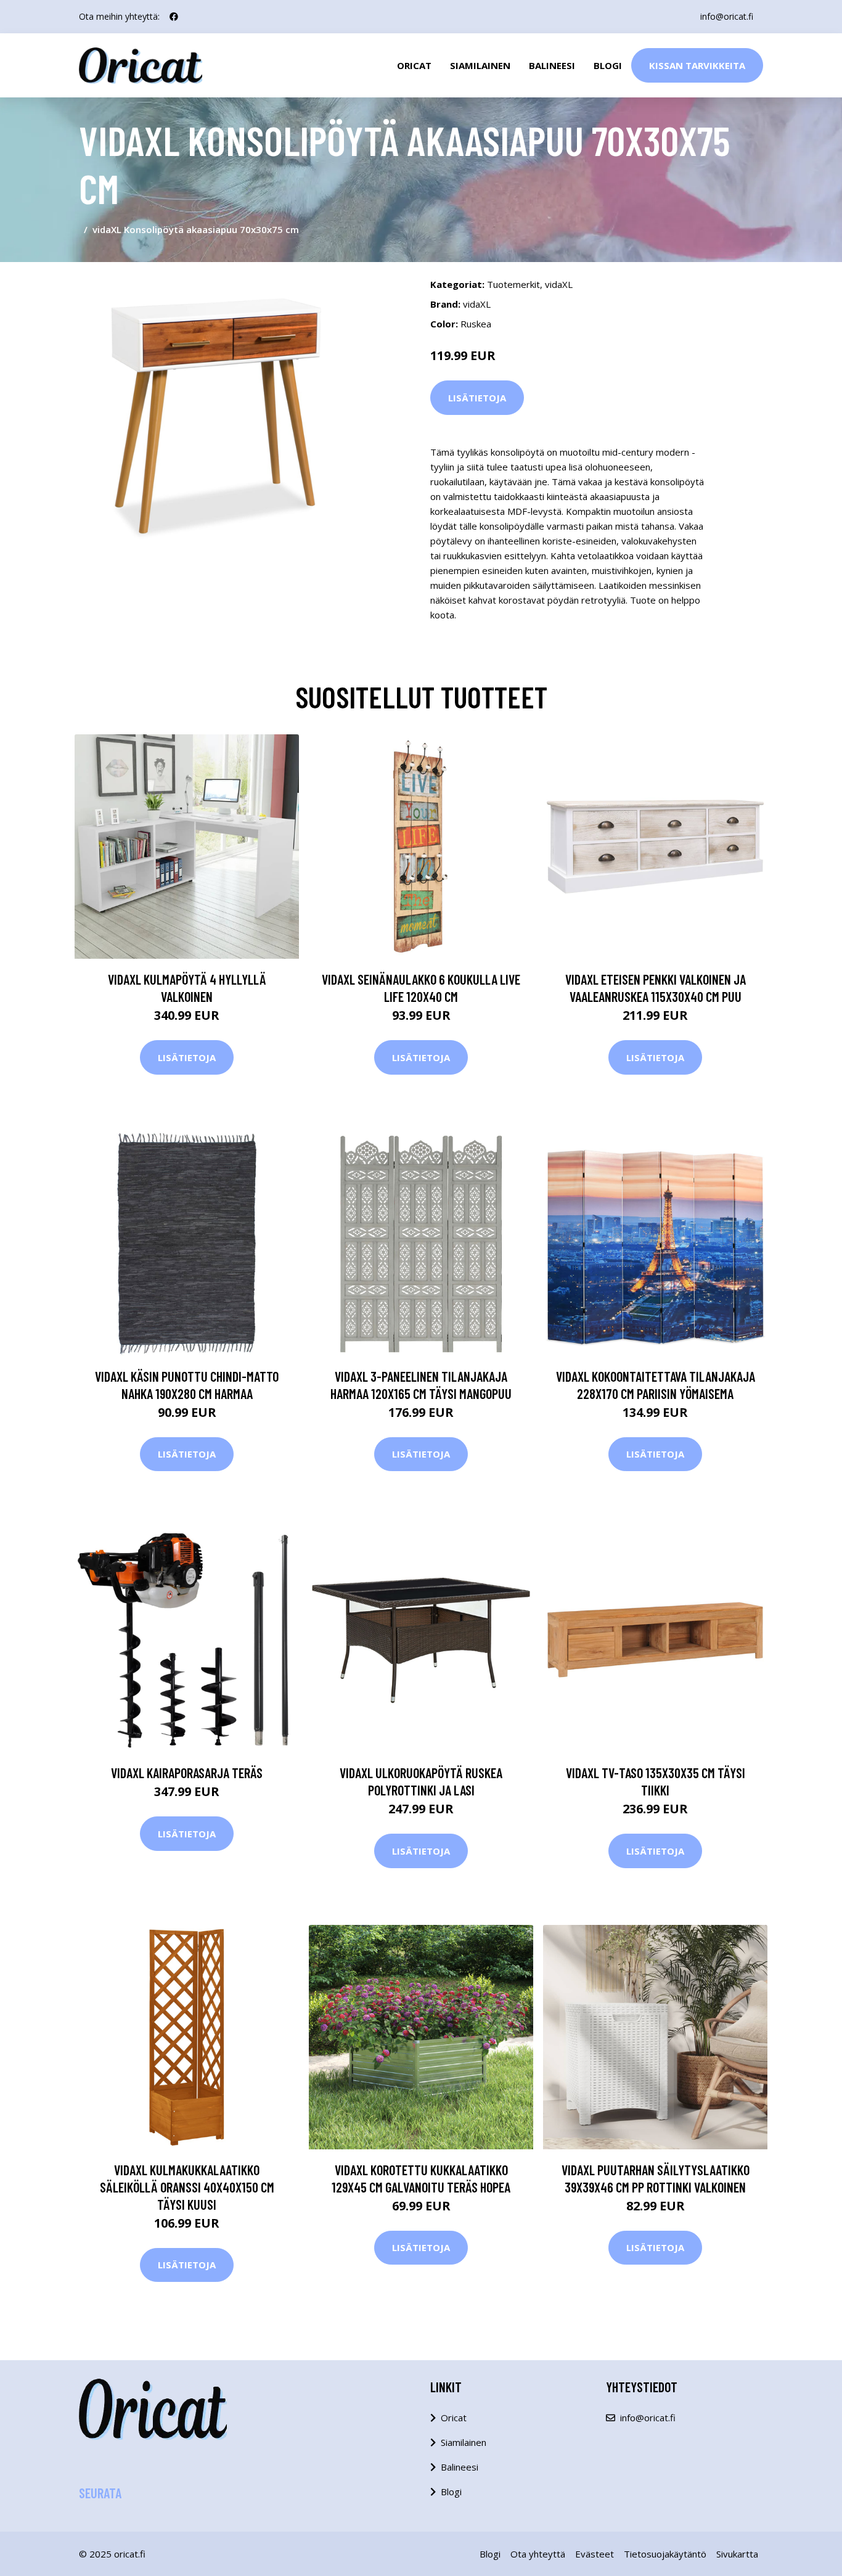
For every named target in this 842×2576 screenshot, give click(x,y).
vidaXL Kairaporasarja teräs (187, 1773)
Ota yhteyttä (538, 2554)
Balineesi (552, 65)
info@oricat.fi (727, 16)
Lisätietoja (477, 398)
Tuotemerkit (513, 284)
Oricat (414, 65)
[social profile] (174, 17)
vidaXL (559, 284)
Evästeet (595, 2554)
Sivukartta (737, 2554)
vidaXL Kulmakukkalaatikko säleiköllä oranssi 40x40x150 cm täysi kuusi (187, 2187)
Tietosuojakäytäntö (665, 2554)
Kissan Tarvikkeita (697, 65)
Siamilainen (480, 65)
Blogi (608, 65)
